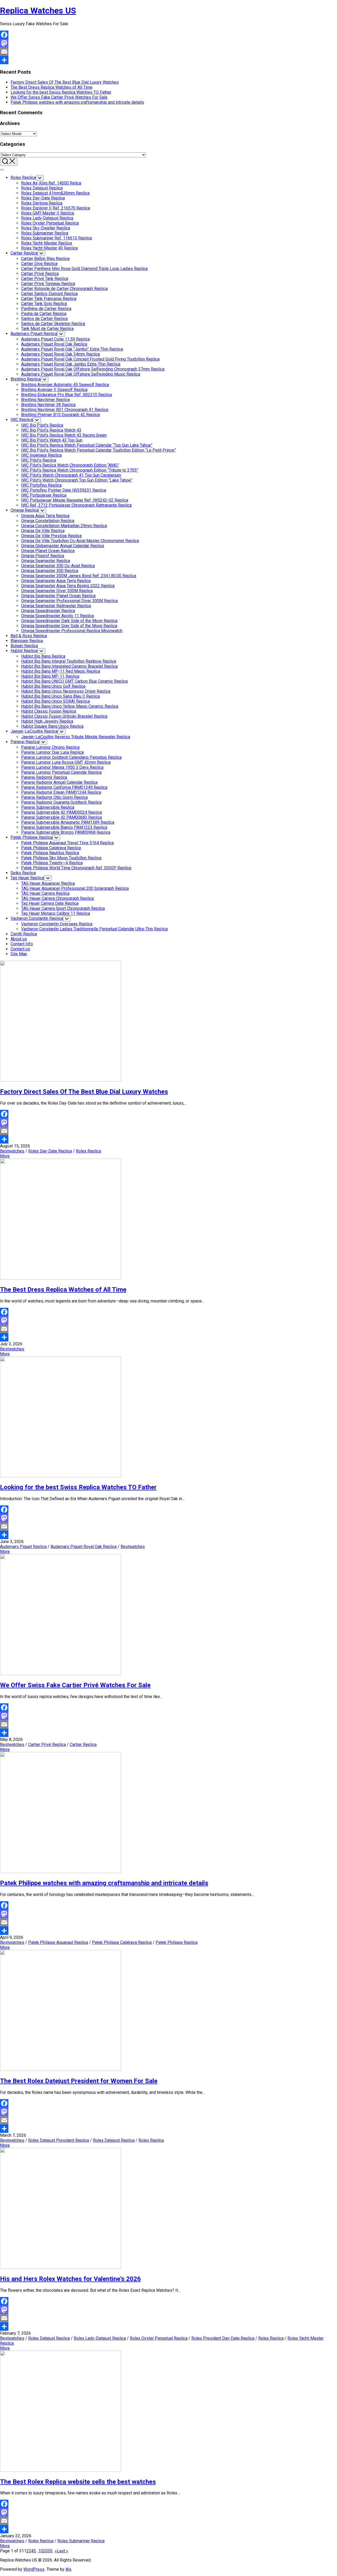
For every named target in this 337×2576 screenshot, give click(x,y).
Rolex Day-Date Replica (43, 198)
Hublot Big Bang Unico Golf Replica (53, 686)
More (5, 1156)
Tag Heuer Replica (27, 878)
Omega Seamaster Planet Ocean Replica (58, 596)
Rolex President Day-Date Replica (223, 2338)
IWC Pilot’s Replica (39, 460)
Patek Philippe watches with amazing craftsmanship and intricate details (77, 102)
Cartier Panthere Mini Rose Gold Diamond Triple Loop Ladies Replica (84, 269)
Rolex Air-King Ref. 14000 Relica (51, 183)
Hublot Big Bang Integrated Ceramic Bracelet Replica (69, 666)
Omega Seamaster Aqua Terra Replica (56, 581)
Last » (63, 2551)
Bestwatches (12, 1151)
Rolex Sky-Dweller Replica (46, 228)
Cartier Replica (24, 253)
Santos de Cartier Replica (44, 319)
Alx (68, 2569)
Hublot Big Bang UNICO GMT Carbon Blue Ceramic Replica (74, 681)
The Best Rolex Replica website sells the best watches (78, 2482)
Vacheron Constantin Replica (37, 918)
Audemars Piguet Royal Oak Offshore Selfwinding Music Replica (81, 374)
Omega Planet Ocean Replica (48, 551)
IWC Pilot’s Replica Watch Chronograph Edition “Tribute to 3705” (80, 470)
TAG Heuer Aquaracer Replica (48, 883)
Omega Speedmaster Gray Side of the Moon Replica (69, 626)
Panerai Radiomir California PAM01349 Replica (64, 787)
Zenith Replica (24, 934)
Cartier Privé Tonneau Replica (48, 284)
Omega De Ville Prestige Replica (51, 536)
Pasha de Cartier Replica (44, 314)
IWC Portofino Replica (41, 485)
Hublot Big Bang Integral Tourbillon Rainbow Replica (69, 661)
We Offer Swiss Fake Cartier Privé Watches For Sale (59, 97)
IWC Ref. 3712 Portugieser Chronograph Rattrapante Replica (76, 505)
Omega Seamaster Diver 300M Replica (57, 591)
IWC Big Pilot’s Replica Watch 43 (51, 430)
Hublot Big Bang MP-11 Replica (50, 676)
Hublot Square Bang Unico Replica (52, 726)
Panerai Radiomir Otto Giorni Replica (54, 797)
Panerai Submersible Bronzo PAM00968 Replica (66, 832)
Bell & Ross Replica (29, 636)
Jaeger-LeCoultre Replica (34, 731)
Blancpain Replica (27, 641)
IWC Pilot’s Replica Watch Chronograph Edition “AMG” (70, 465)
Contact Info (22, 944)
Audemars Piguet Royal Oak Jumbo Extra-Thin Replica (71, 364)
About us (19, 939)
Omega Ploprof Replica (43, 556)
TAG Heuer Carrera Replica (45, 893)
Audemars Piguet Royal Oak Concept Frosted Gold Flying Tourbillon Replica (90, 359)
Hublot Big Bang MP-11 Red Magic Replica (61, 671)
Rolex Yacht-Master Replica (46, 243)
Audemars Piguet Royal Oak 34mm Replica (60, 354)
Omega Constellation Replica (48, 521)
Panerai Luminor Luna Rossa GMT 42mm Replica (66, 762)
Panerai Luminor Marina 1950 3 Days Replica (62, 767)
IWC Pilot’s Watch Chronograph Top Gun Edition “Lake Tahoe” (77, 480)
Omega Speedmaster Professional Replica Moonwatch (72, 631)
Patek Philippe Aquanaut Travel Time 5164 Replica (67, 843)
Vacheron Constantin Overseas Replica (57, 924)
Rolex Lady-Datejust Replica (47, 218)
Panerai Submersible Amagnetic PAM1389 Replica (68, 822)
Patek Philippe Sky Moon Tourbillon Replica (61, 858)
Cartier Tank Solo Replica (44, 304)
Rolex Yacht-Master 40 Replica (49, 248)
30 (50, 2551)
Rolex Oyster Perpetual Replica (50, 223)
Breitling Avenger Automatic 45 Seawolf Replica (65, 385)
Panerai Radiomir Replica (44, 777)
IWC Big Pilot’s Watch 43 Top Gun (52, 440)
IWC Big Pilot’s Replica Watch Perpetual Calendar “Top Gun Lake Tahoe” (87, 445)
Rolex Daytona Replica (42, 203)
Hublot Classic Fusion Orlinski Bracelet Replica (64, 716)
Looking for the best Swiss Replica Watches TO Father (61, 92)
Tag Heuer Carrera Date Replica (50, 903)
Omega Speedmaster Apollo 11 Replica (57, 616)
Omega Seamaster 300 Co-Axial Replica (58, 566)
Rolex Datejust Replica (42, 188)
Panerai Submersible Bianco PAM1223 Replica (64, 827)
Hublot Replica (24, 651)
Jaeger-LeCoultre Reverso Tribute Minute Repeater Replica (76, 737)
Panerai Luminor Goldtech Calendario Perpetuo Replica (71, 757)
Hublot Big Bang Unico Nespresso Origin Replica (66, 691)
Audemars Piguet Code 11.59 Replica (55, 339)
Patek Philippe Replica (31, 837)
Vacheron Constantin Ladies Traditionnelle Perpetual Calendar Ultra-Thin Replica (94, 929)
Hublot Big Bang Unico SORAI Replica (55, 701)
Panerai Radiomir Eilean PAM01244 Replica (61, 792)
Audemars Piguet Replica (34, 334)
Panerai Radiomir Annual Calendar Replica (59, 782)
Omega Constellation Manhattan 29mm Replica (64, 526)
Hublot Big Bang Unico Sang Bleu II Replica (60, 696)
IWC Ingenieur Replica (41, 455)
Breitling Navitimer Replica (45, 400)
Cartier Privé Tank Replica (45, 279)
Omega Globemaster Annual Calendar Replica (63, 546)
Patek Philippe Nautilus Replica (50, 853)
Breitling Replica (26, 379)
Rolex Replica (23, 178)
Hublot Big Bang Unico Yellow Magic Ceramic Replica (70, 706)
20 (45, 2551)
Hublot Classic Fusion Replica (49, 711)
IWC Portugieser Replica (44, 495)
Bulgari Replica (24, 646)
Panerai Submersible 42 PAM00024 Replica (61, 812)
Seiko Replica (23, 873)
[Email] (168, 52)
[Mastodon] (168, 43)
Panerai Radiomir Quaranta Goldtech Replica (61, 802)
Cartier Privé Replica (40, 274)
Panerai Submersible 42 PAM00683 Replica (61, 817)
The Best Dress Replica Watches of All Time (51, 87)
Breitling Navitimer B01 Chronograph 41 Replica (65, 410)
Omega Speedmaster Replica (48, 611)
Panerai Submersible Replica (48, 807)
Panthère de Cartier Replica (46, 309)
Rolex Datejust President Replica (59, 2140)
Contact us (20, 949)
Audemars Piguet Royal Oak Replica (54, 344)
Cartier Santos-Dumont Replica (49, 294)
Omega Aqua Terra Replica (45, 516)
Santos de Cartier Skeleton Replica (53, 324)
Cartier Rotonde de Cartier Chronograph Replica (64, 289)
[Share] (168, 60)
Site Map (19, 954)
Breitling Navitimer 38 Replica (48, 405)
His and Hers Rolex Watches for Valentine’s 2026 (70, 2279)
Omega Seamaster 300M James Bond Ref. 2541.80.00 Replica (79, 576)
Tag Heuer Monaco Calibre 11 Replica (56, 913)
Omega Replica (24, 510)
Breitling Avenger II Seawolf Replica (54, 390)
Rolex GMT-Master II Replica (48, 213)
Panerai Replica (25, 742)
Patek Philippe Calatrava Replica (51, 848)
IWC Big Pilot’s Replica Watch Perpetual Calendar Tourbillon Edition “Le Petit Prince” (98, 450)
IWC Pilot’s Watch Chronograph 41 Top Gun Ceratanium (71, 475)
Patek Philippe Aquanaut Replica (58, 1942)
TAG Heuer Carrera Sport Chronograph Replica (63, 908)
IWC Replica (22, 420)
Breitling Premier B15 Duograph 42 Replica (60, 415)
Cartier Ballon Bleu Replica (45, 259)
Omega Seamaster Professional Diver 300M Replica (69, 601)
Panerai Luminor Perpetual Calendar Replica (61, 772)
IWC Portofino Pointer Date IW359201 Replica (64, 490)
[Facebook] (168, 35)
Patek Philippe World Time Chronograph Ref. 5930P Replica (76, 868)
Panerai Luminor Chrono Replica (50, 747)
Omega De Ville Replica (43, 531)
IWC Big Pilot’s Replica (42, 425)
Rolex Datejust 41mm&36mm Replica (55, 193)
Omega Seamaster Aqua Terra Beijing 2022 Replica (68, 586)
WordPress (34, 2569)
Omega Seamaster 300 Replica (50, 571)
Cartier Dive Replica (39, 264)
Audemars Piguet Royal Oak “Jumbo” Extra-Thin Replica (72, 349)
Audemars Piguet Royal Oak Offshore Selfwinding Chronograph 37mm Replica (93, 369)
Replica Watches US (38, 11)
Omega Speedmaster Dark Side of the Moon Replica (69, 621)
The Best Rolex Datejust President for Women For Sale (79, 2081)
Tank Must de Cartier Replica (47, 329)
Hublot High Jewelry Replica (47, 721)
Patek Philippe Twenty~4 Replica (52, 863)
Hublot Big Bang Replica (43, 656)
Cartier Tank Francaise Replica (49, 299)
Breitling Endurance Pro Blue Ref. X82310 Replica (66, 395)
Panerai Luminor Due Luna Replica (52, 752)
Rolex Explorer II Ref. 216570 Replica (56, 208)
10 (41, 2551)
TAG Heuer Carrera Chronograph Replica (57, 898)
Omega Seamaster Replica (46, 561)
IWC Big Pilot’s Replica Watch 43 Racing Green (64, 435)
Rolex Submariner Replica (45, 233)
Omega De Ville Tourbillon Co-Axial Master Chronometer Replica (80, 541)
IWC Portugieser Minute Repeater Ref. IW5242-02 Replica (75, 500)
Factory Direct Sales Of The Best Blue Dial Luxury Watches (65, 82)
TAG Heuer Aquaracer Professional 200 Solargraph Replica (75, 888)
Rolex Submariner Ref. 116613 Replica (56, 238)
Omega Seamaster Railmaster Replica (56, 606)
